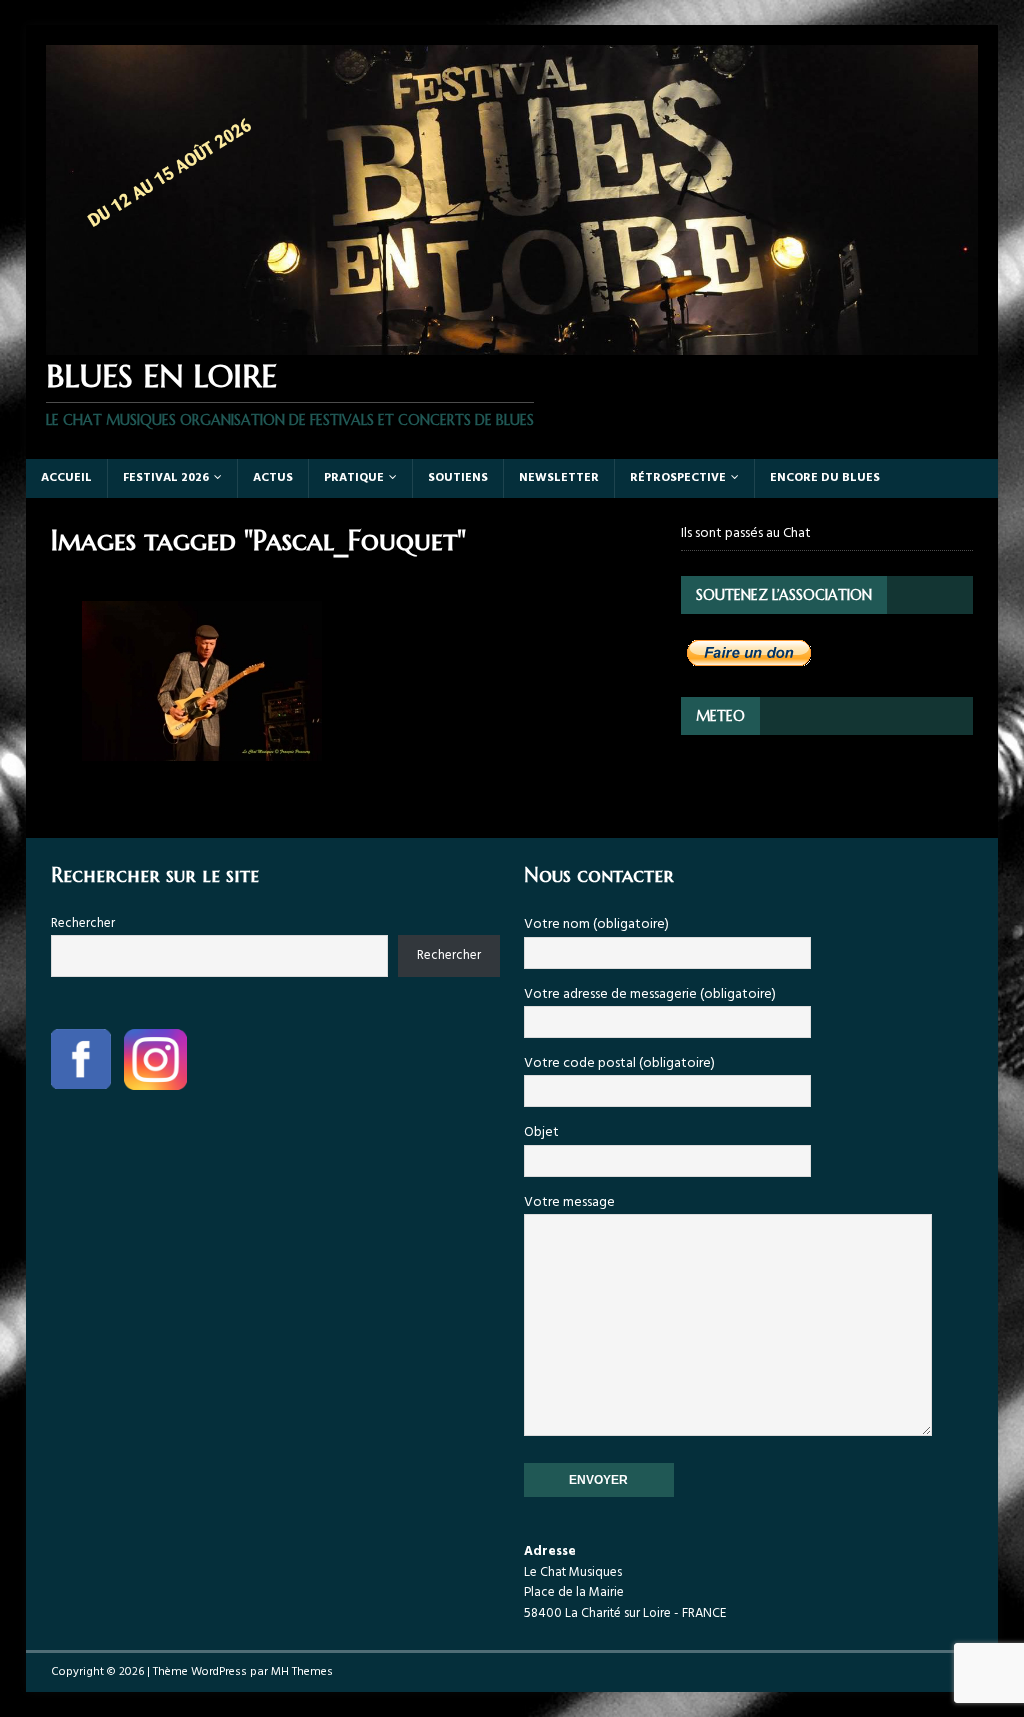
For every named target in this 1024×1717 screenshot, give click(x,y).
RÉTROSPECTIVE (678, 478)
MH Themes (302, 1672)
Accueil (66, 478)
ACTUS (273, 478)
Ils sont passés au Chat (746, 534)
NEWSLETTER (559, 478)
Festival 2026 (166, 478)
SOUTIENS (458, 478)
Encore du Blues (825, 478)
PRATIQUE (354, 478)
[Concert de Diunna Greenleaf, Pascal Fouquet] (203, 681)
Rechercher (83, 923)
